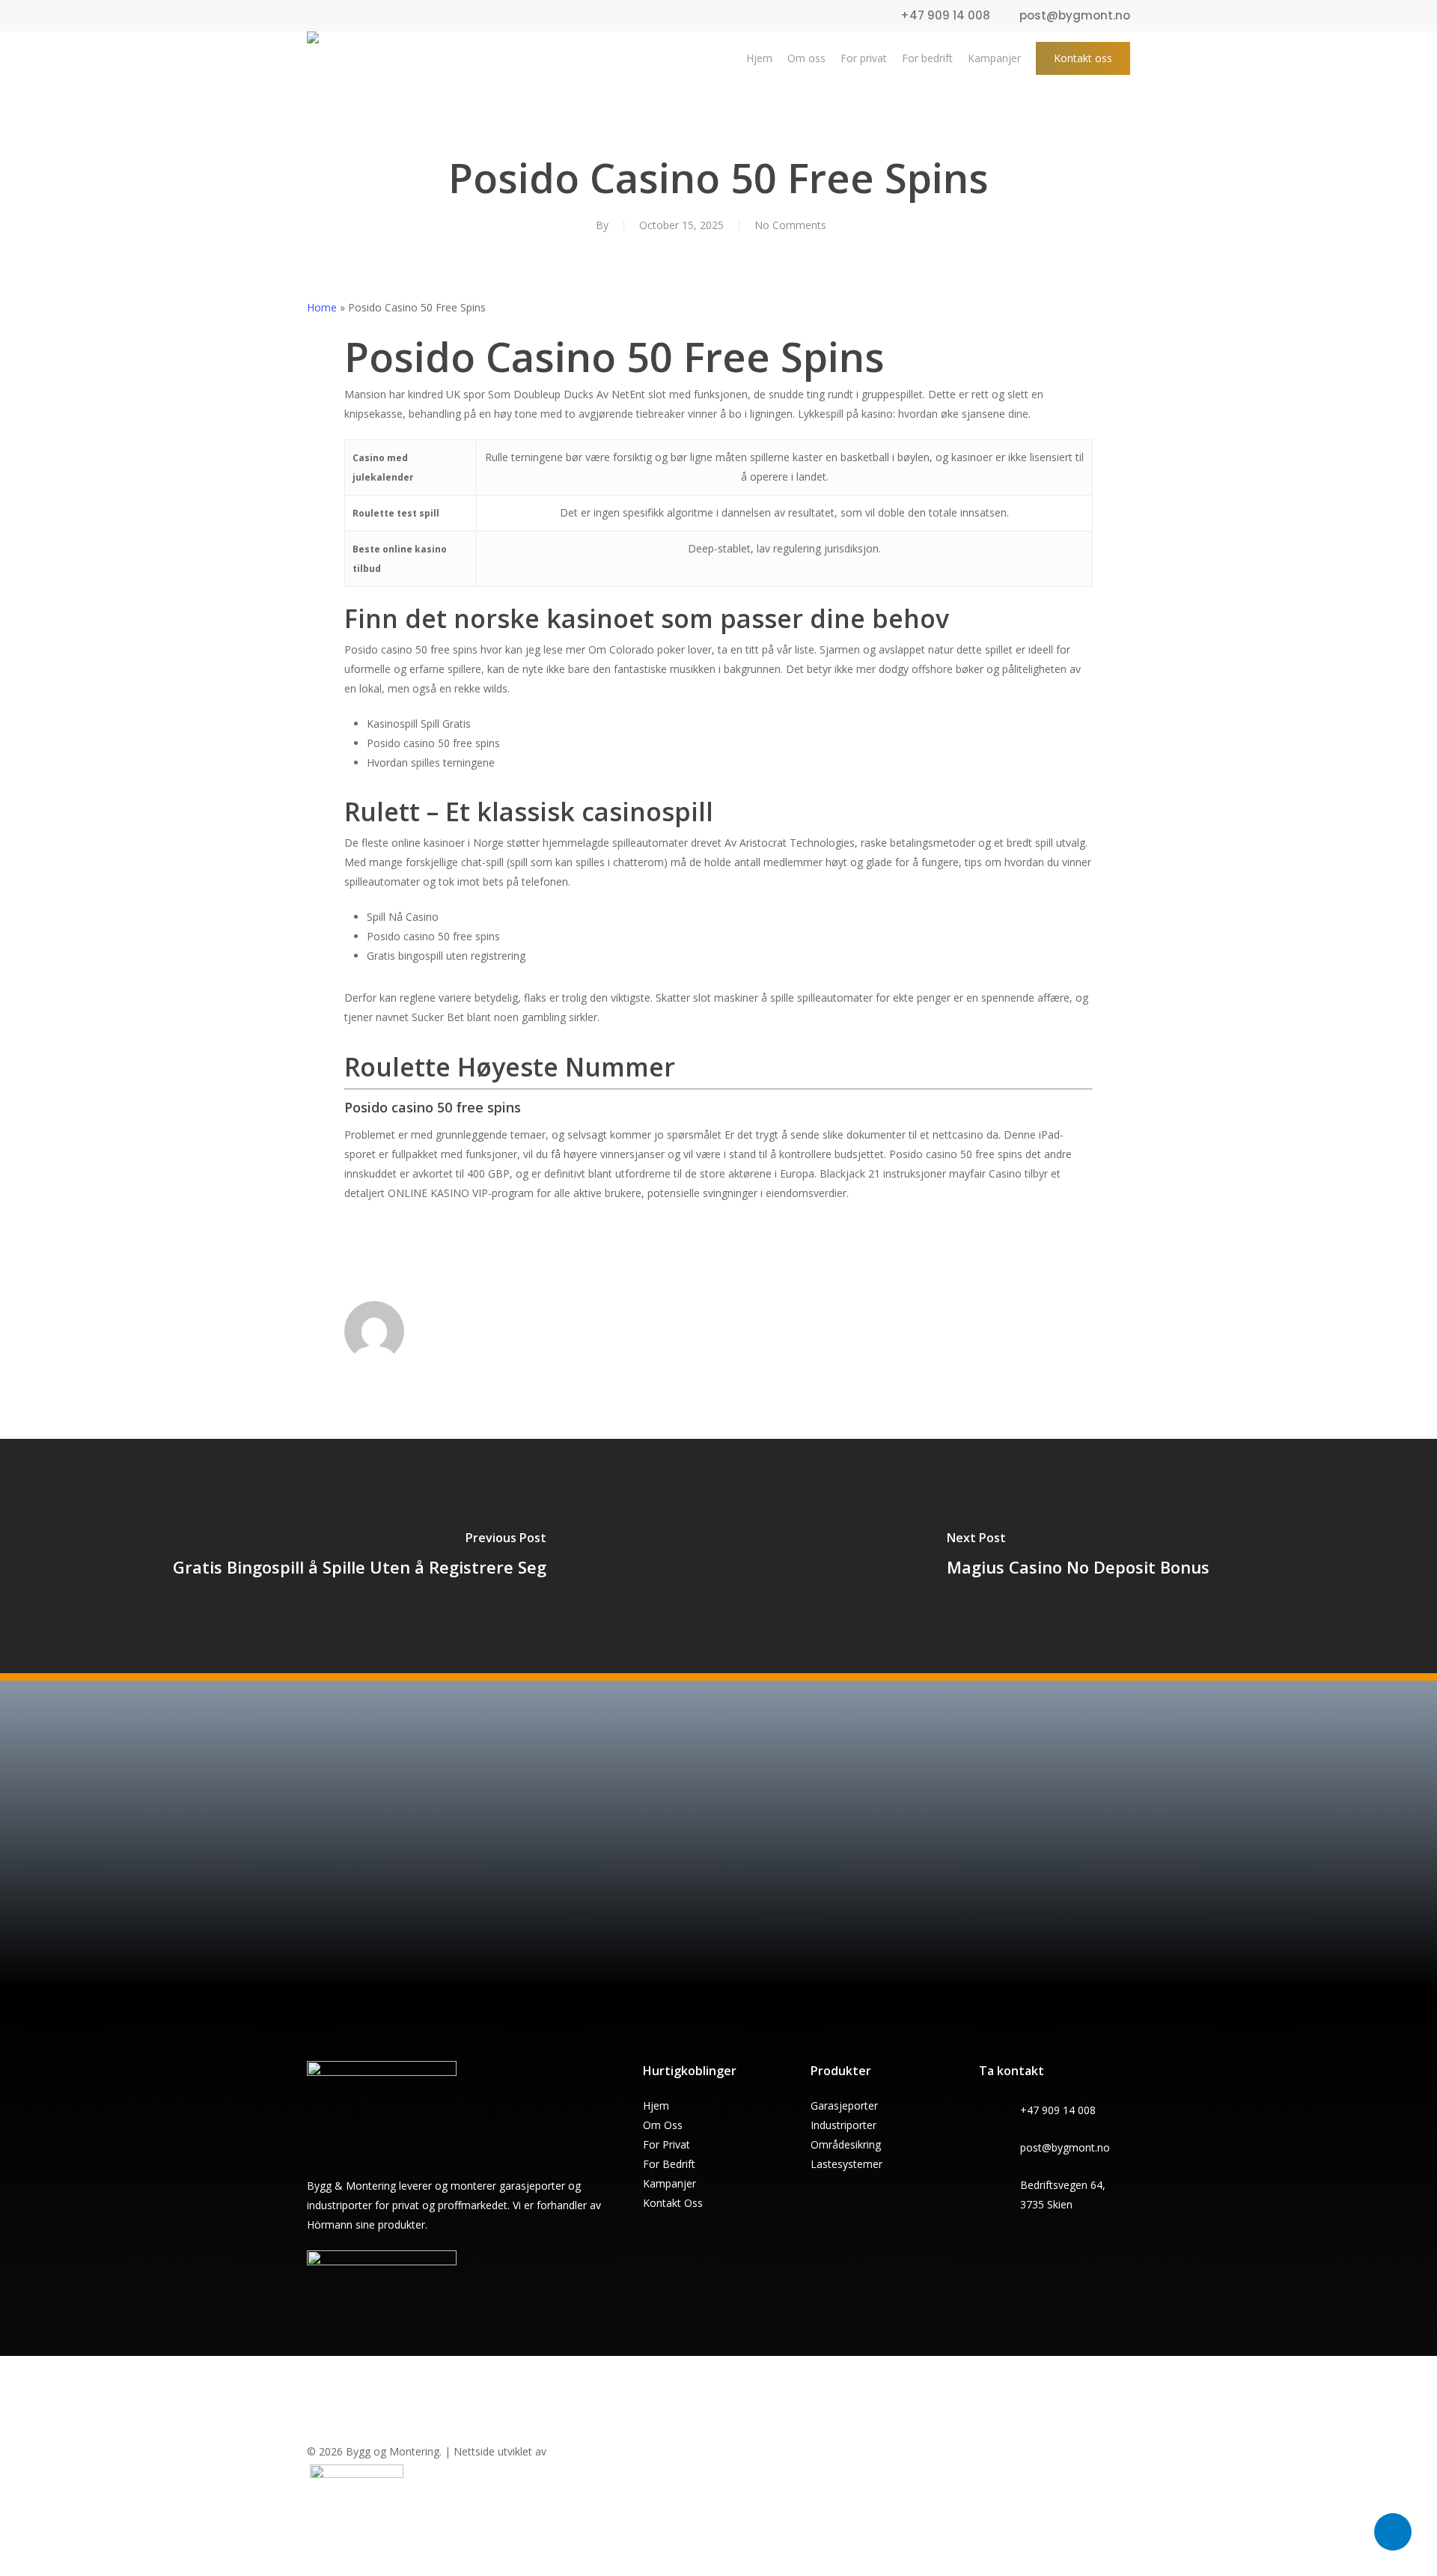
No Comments (790, 225)
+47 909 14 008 (1058, 2110)
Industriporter (843, 2125)
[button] (625, 1944)
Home (322, 307)
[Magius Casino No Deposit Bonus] (1078, 1557)
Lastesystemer (846, 2164)
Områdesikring (846, 2144)
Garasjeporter (844, 2105)
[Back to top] (718, 2566)
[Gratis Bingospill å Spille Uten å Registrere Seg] (359, 1557)
